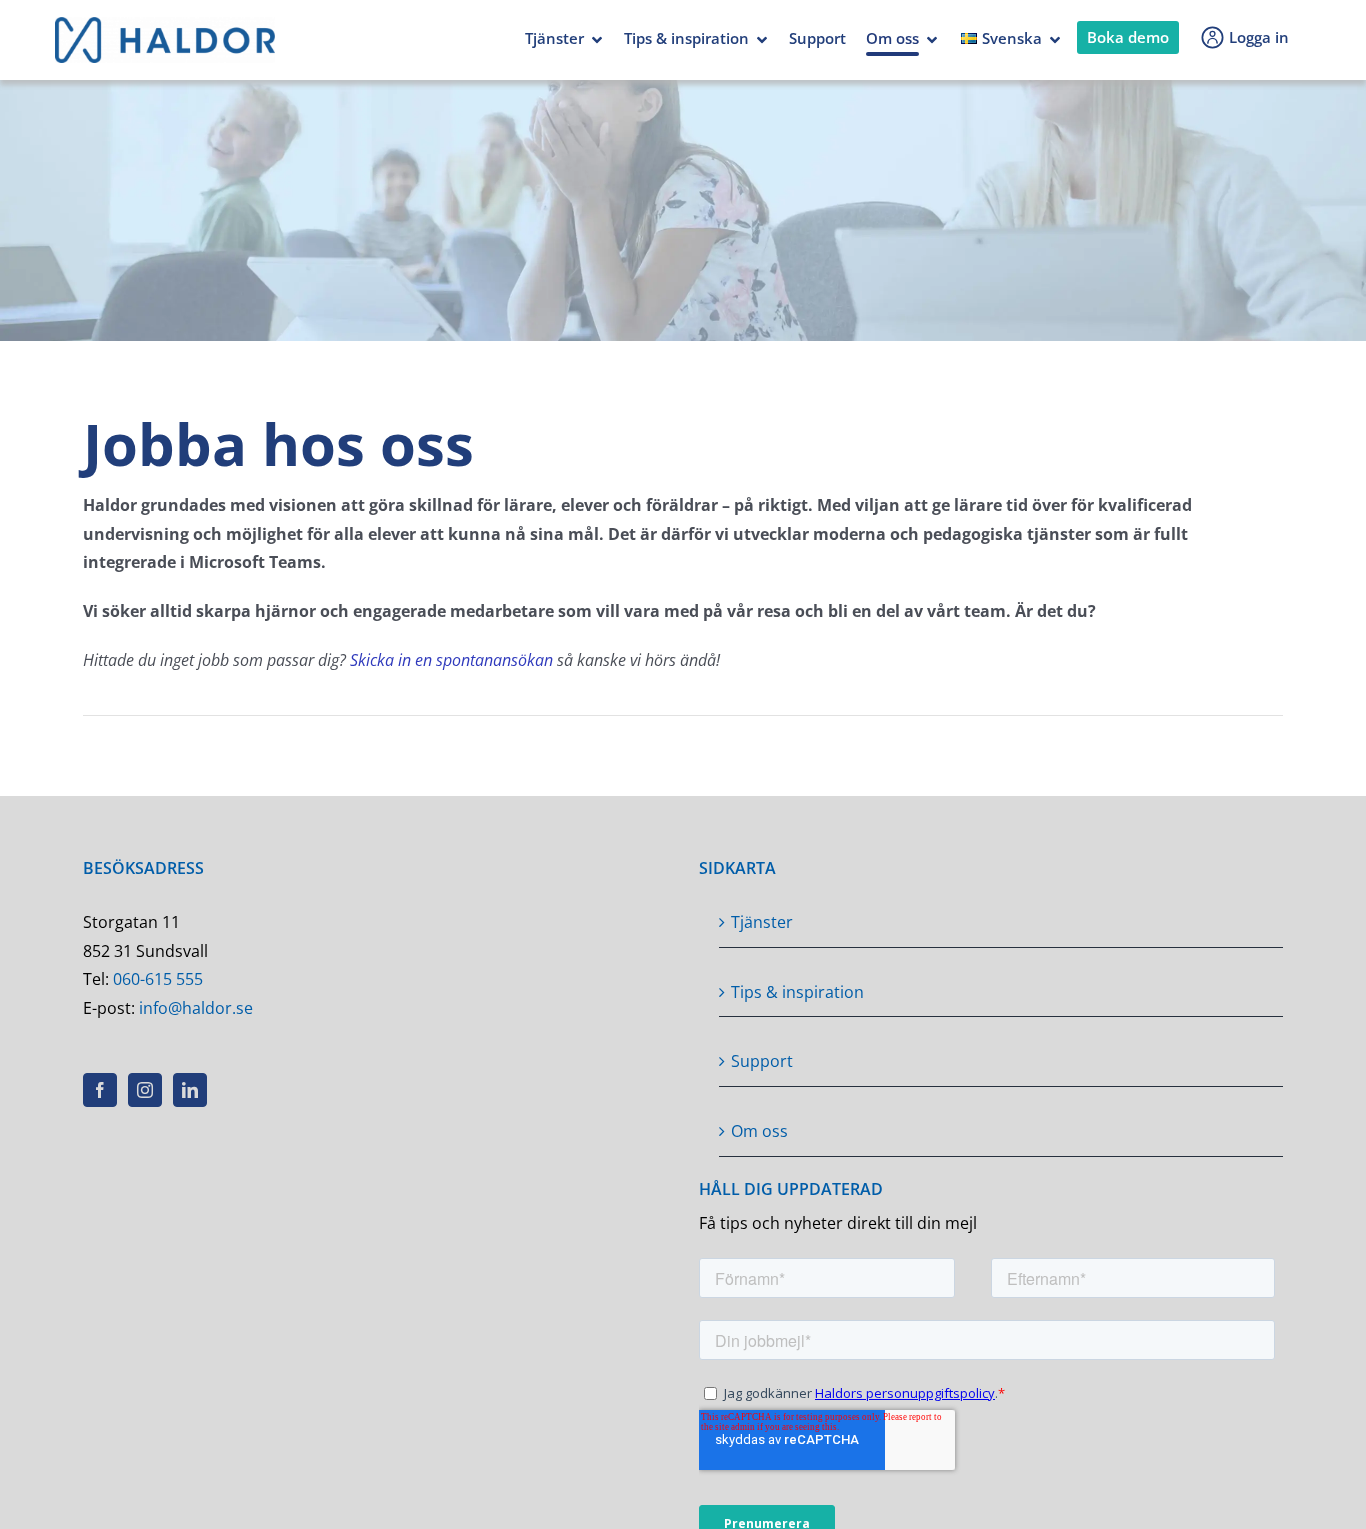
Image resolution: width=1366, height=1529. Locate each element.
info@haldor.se (196, 1008)
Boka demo (1128, 37)
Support (817, 38)
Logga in (1259, 37)
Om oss (892, 38)
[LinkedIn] (190, 1090)
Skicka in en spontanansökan (451, 660)
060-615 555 (158, 979)
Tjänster (554, 38)
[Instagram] (145, 1090)
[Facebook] (100, 1090)
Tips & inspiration (686, 38)
